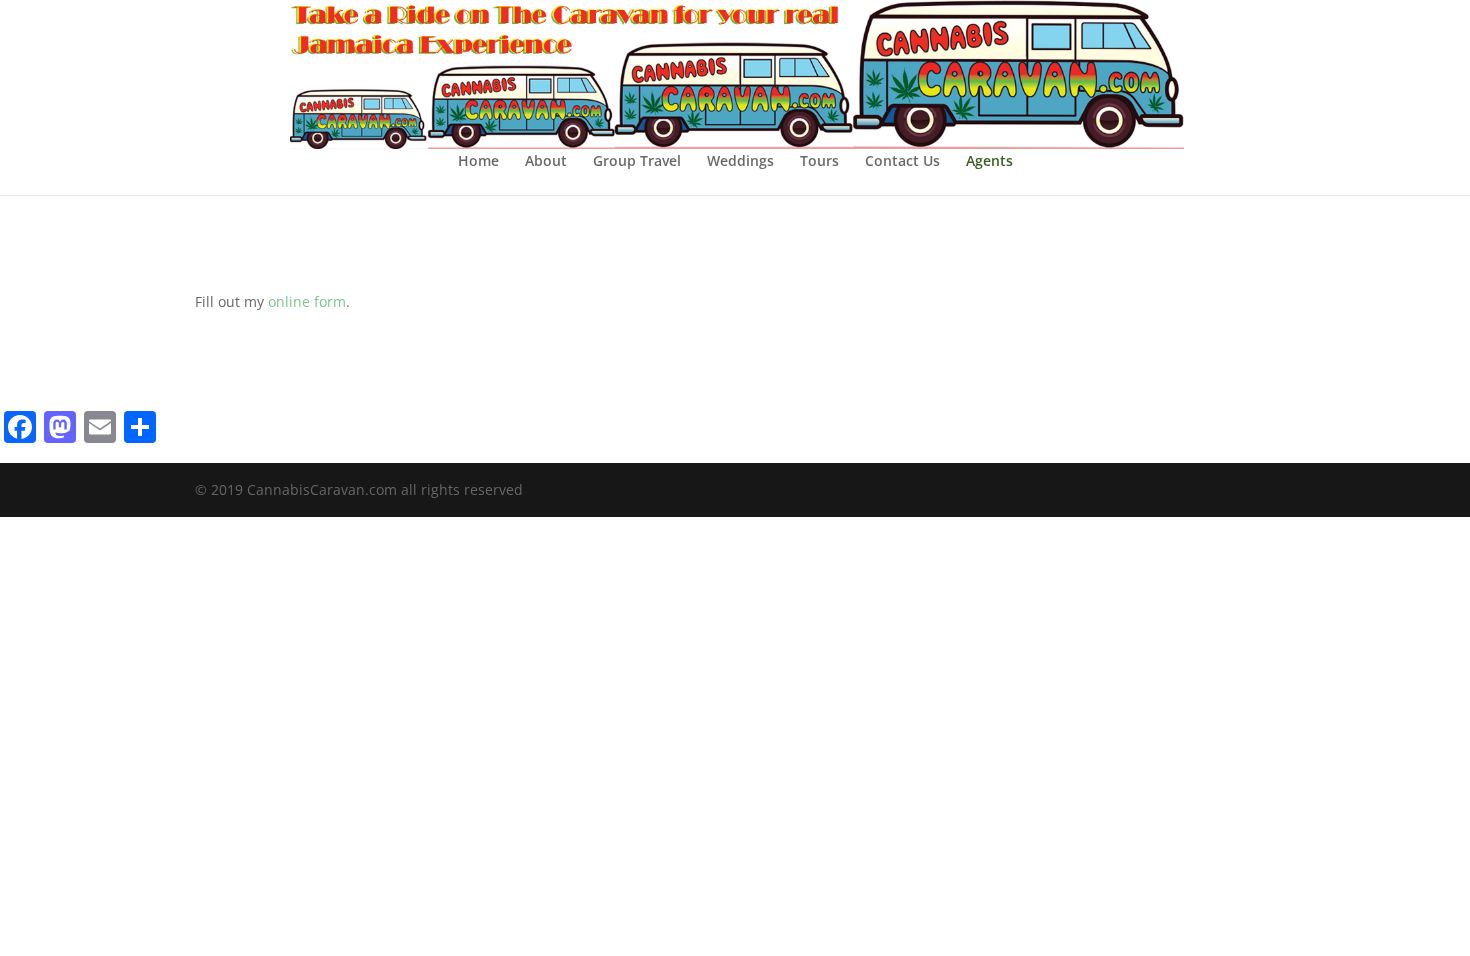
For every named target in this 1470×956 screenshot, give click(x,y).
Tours (819, 162)
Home (478, 162)
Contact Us (902, 162)
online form (307, 301)
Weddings (740, 162)
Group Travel (637, 162)
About (546, 162)
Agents (989, 162)
